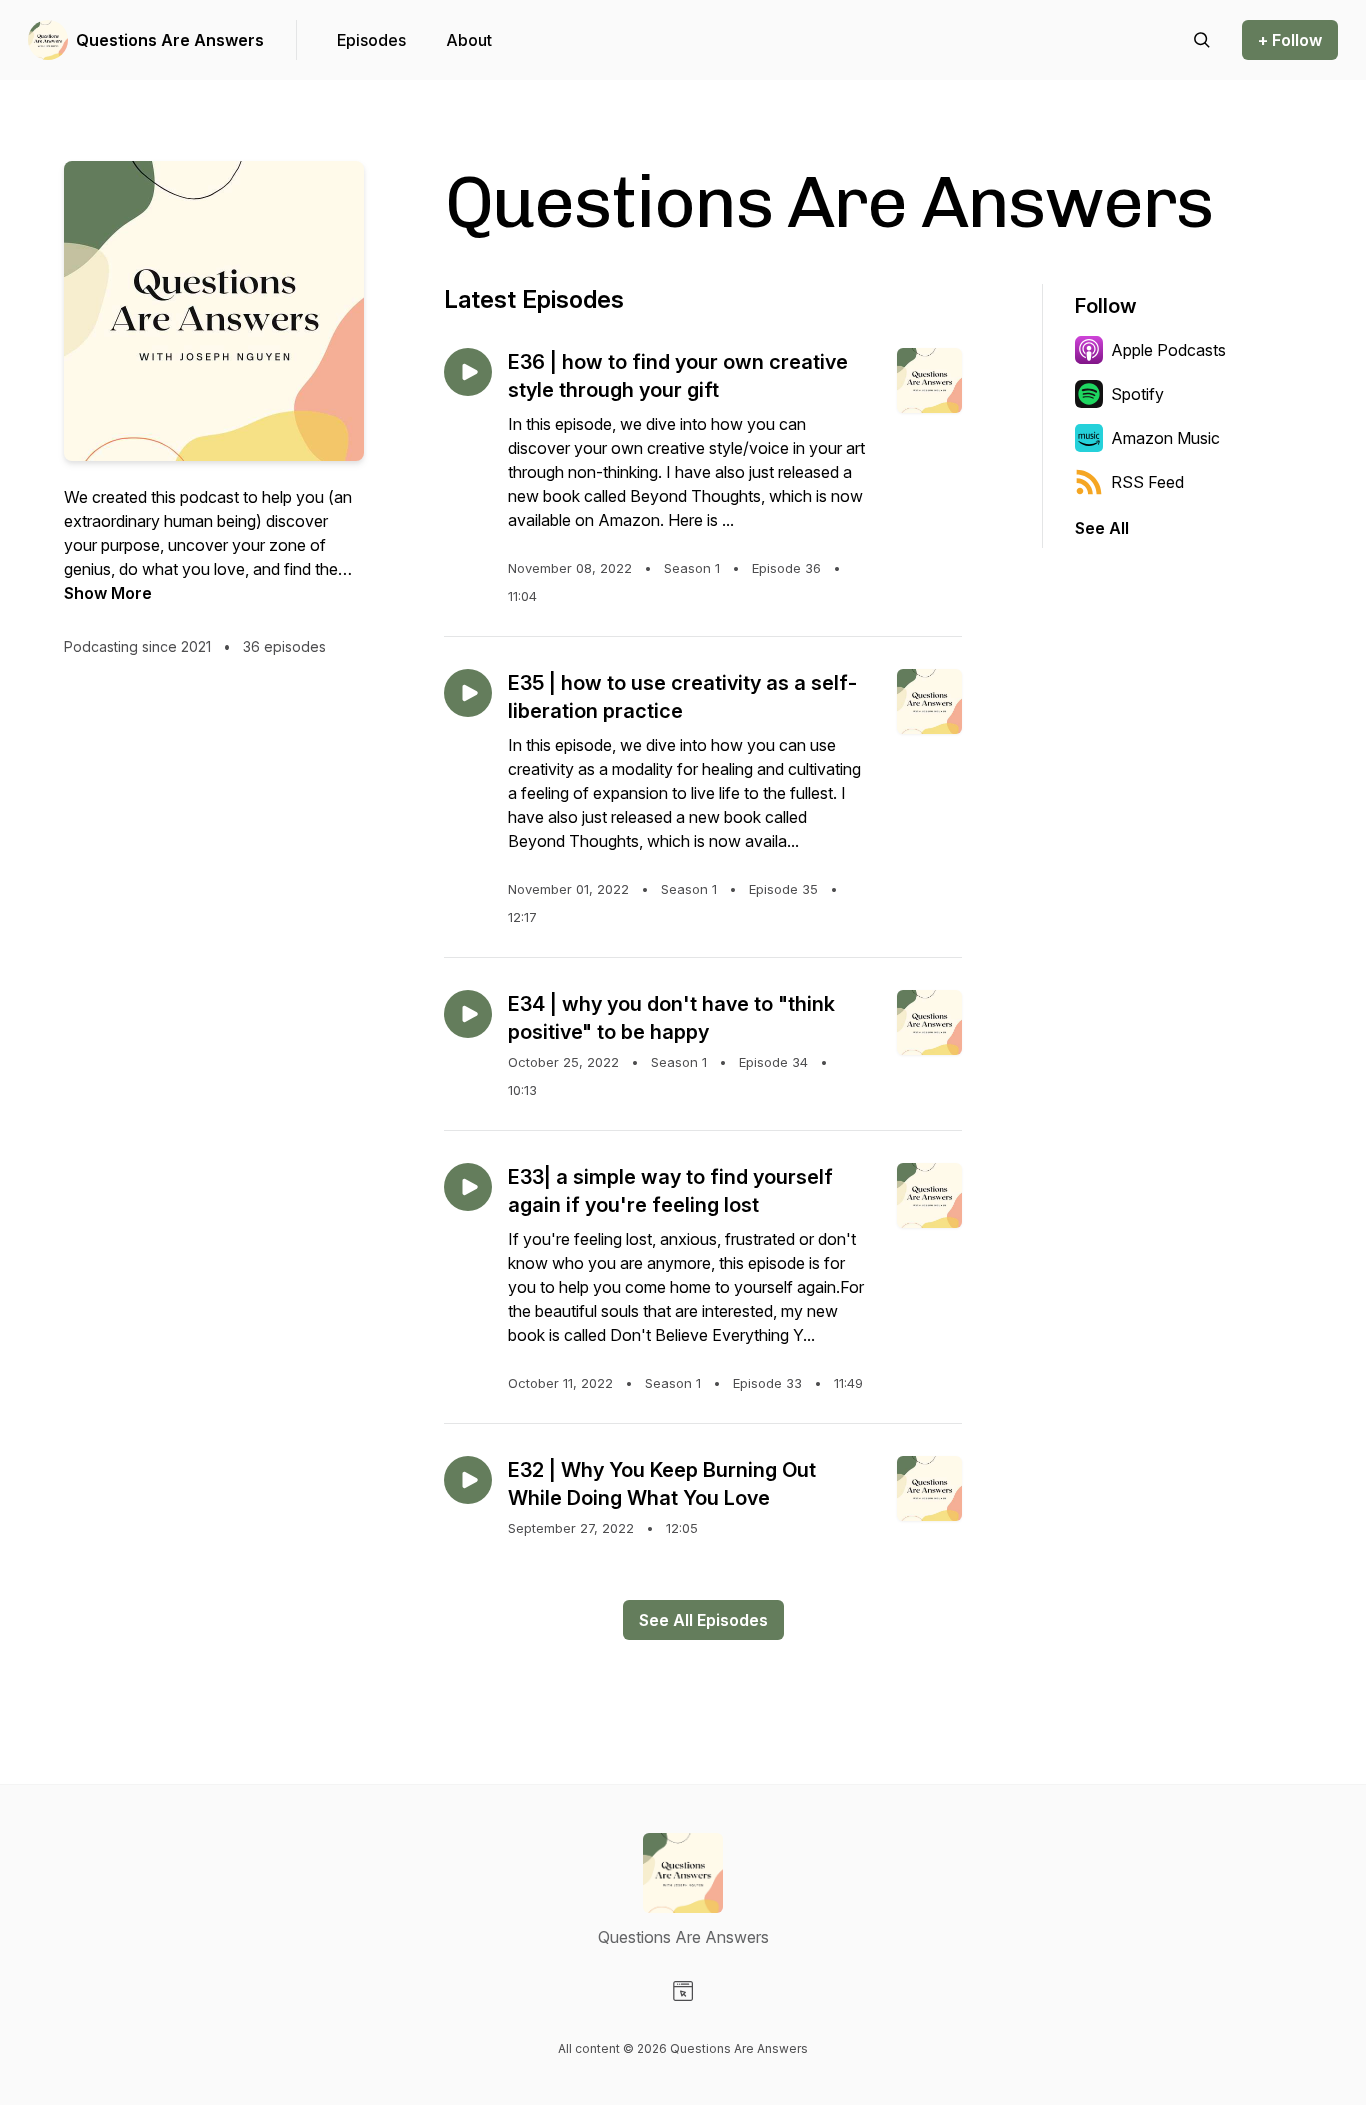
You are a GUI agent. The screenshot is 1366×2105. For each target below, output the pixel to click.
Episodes (371, 40)
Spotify (1137, 394)
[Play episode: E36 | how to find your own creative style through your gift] (468, 372)
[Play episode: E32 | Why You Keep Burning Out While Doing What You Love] (468, 1480)
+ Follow (1290, 40)
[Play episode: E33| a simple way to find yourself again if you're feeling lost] (468, 1187)
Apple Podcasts (1168, 350)
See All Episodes (703, 1620)
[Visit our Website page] (683, 1991)
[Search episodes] (1202, 40)
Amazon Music (1165, 438)
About (469, 40)
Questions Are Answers (170, 40)
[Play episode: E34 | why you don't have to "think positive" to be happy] (468, 1014)
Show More (108, 593)
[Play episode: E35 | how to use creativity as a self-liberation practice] (468, 693)
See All (1102, 528)
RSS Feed (1147, 482)
